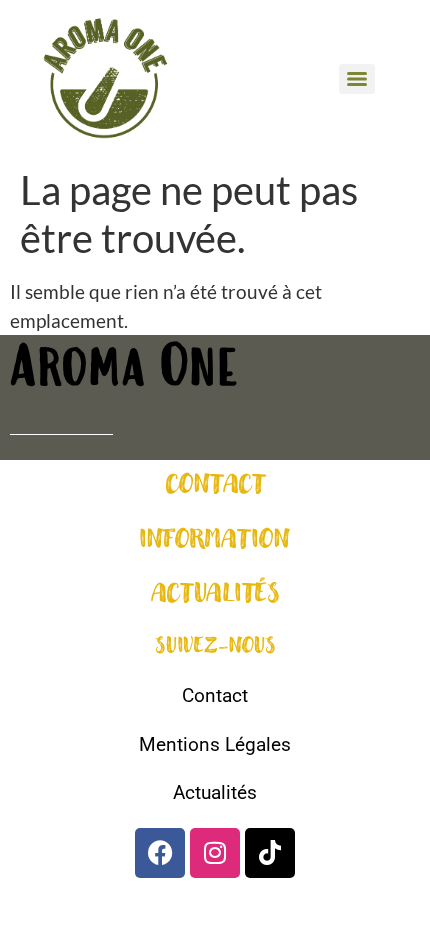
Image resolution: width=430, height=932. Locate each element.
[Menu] (357, 79)
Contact (215, 695)
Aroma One (123, 371)
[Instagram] (215, 853)
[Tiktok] (270, 853)
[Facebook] (160, 853)
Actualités (215, 792)
